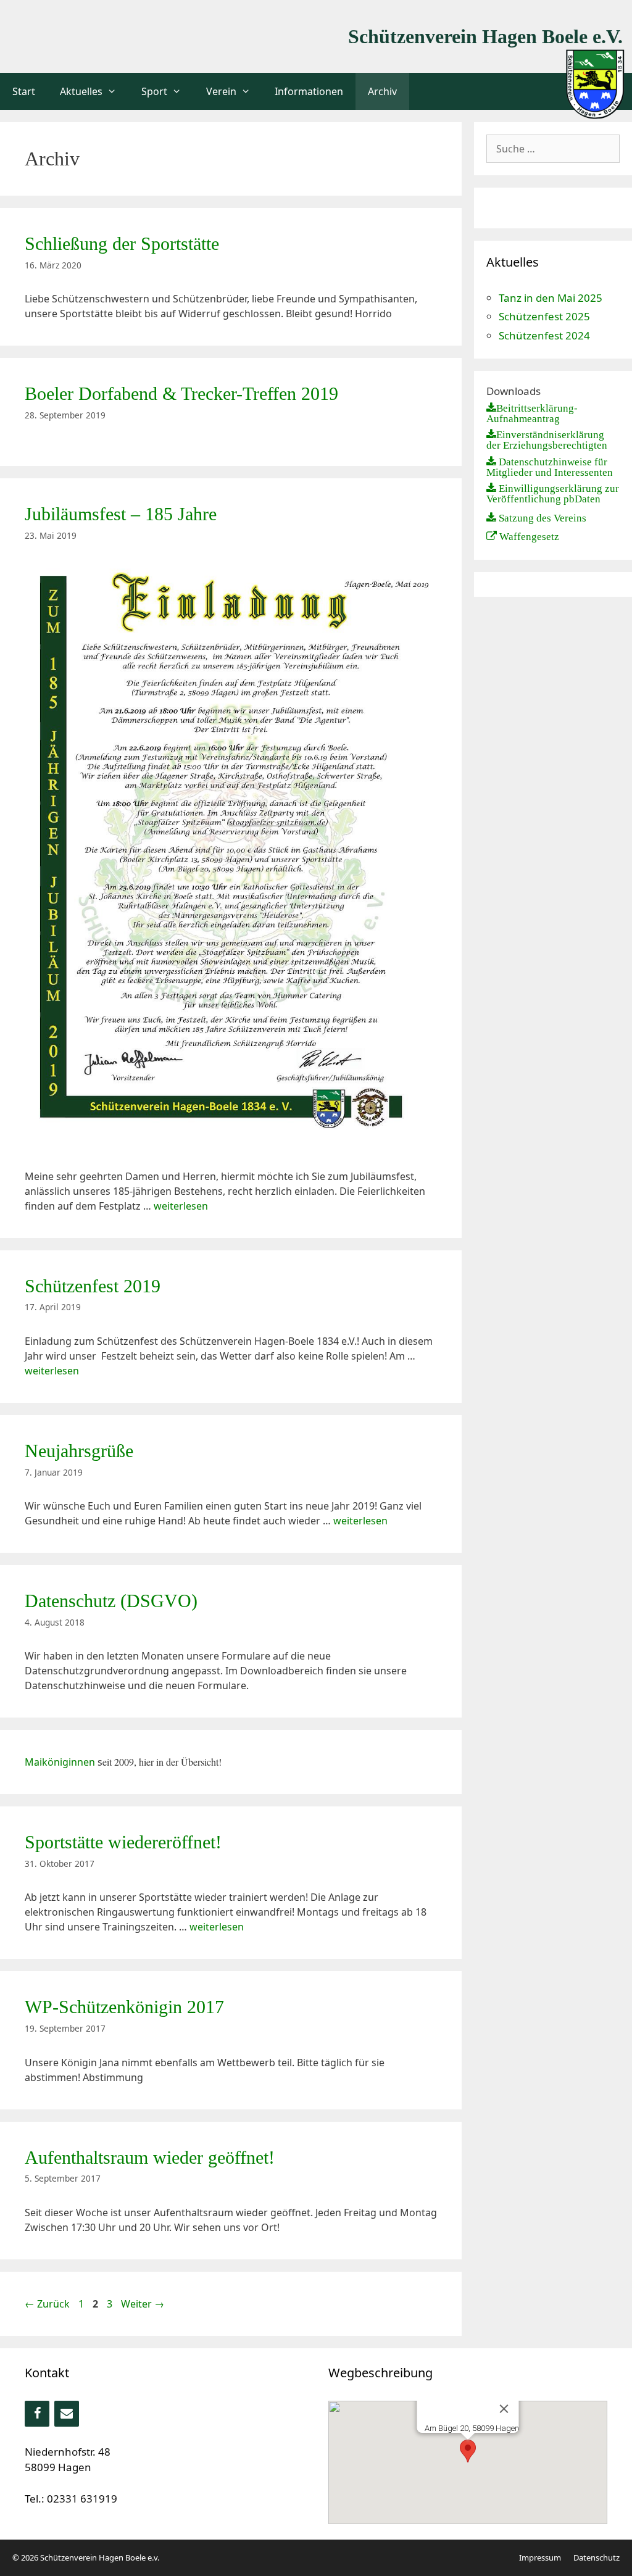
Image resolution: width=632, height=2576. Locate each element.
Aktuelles (81, 91)
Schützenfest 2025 (544, 316)
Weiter (143, 2304)
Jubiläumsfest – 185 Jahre (121, 514)
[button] (468, 2451)
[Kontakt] (67, 2414)
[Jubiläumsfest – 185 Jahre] (231, 1142)
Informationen (309, 91)
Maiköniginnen (60, 1762)
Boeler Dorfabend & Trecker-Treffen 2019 (181, 393)
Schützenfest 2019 (93, 1286)
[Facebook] (37, 2414)
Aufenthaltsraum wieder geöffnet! (150, 2157)
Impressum (540, 2557)
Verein (221, 91)
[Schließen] (504, 2409)
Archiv (382, 91)
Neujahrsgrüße (79, 1451)
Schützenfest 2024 (544, 335)
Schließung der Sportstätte (122, 243)
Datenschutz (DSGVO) (111, 1601)
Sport (154, 91)
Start (24, 91)
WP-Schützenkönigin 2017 (124, 2007)
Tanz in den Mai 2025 (551, 298)
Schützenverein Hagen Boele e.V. (485, 36)
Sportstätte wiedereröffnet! (123, 1842)
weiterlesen (181, 1206)
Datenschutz (597, 2557)
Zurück (47, 2304)
